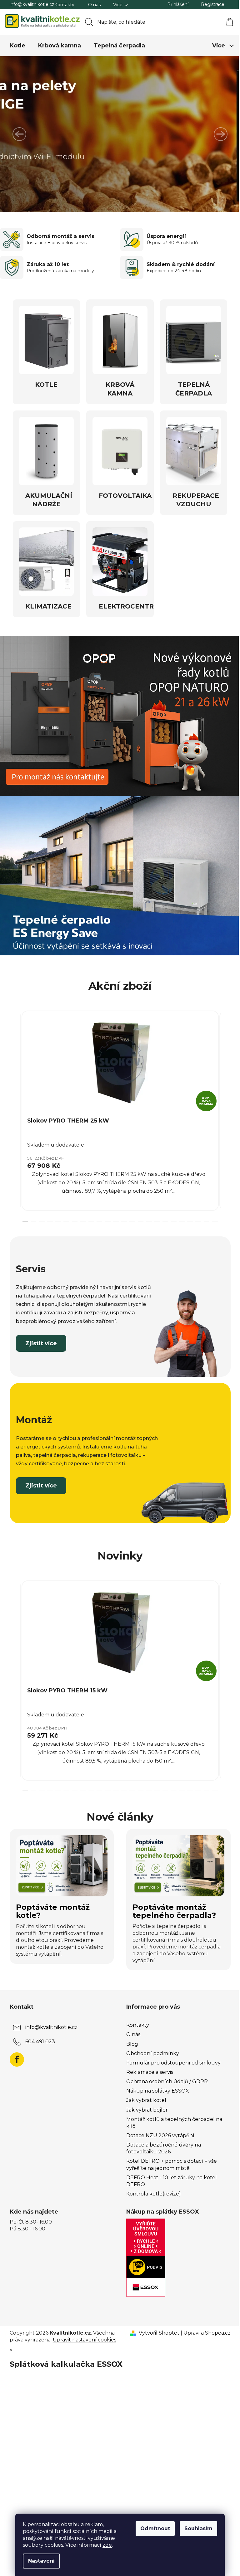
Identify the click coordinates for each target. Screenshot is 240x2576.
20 (188, 1215)
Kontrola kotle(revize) (151, 2188)
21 (196, 1215)
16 (155, 1215)
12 (122, 1215)
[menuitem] (15, 46)
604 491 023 (38, 2035)
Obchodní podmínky (150, 2047)
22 (204, 1215)
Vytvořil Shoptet (157, 2327)
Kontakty (62, 5)
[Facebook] (14, 2053)
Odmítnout (153, 2528)
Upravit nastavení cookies (82, 2333)
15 (147, 1215)
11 (113, 1215)
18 (171, 1215)
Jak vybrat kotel (144, 2094)
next (223, 1108)
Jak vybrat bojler (145, 2104)
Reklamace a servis (147, 2066)
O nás (92, 5)
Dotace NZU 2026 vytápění (158, 2129)
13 (130, 1215)
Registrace (210, 4)
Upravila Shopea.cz (205, 2327)
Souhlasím (196, 2528)
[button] (19, 134)
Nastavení (39, 2561)
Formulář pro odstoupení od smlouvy (171, 2057)
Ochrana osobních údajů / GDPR (165, 2075)
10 (105, 1215)
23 (212, 1215)
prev (12, 1108)
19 (179, 1215)
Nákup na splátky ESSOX (155, 2085)
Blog (130, 2038)
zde (105, 2545)
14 (138, 1215)
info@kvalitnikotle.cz (30, 4)
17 (163, 1215)
